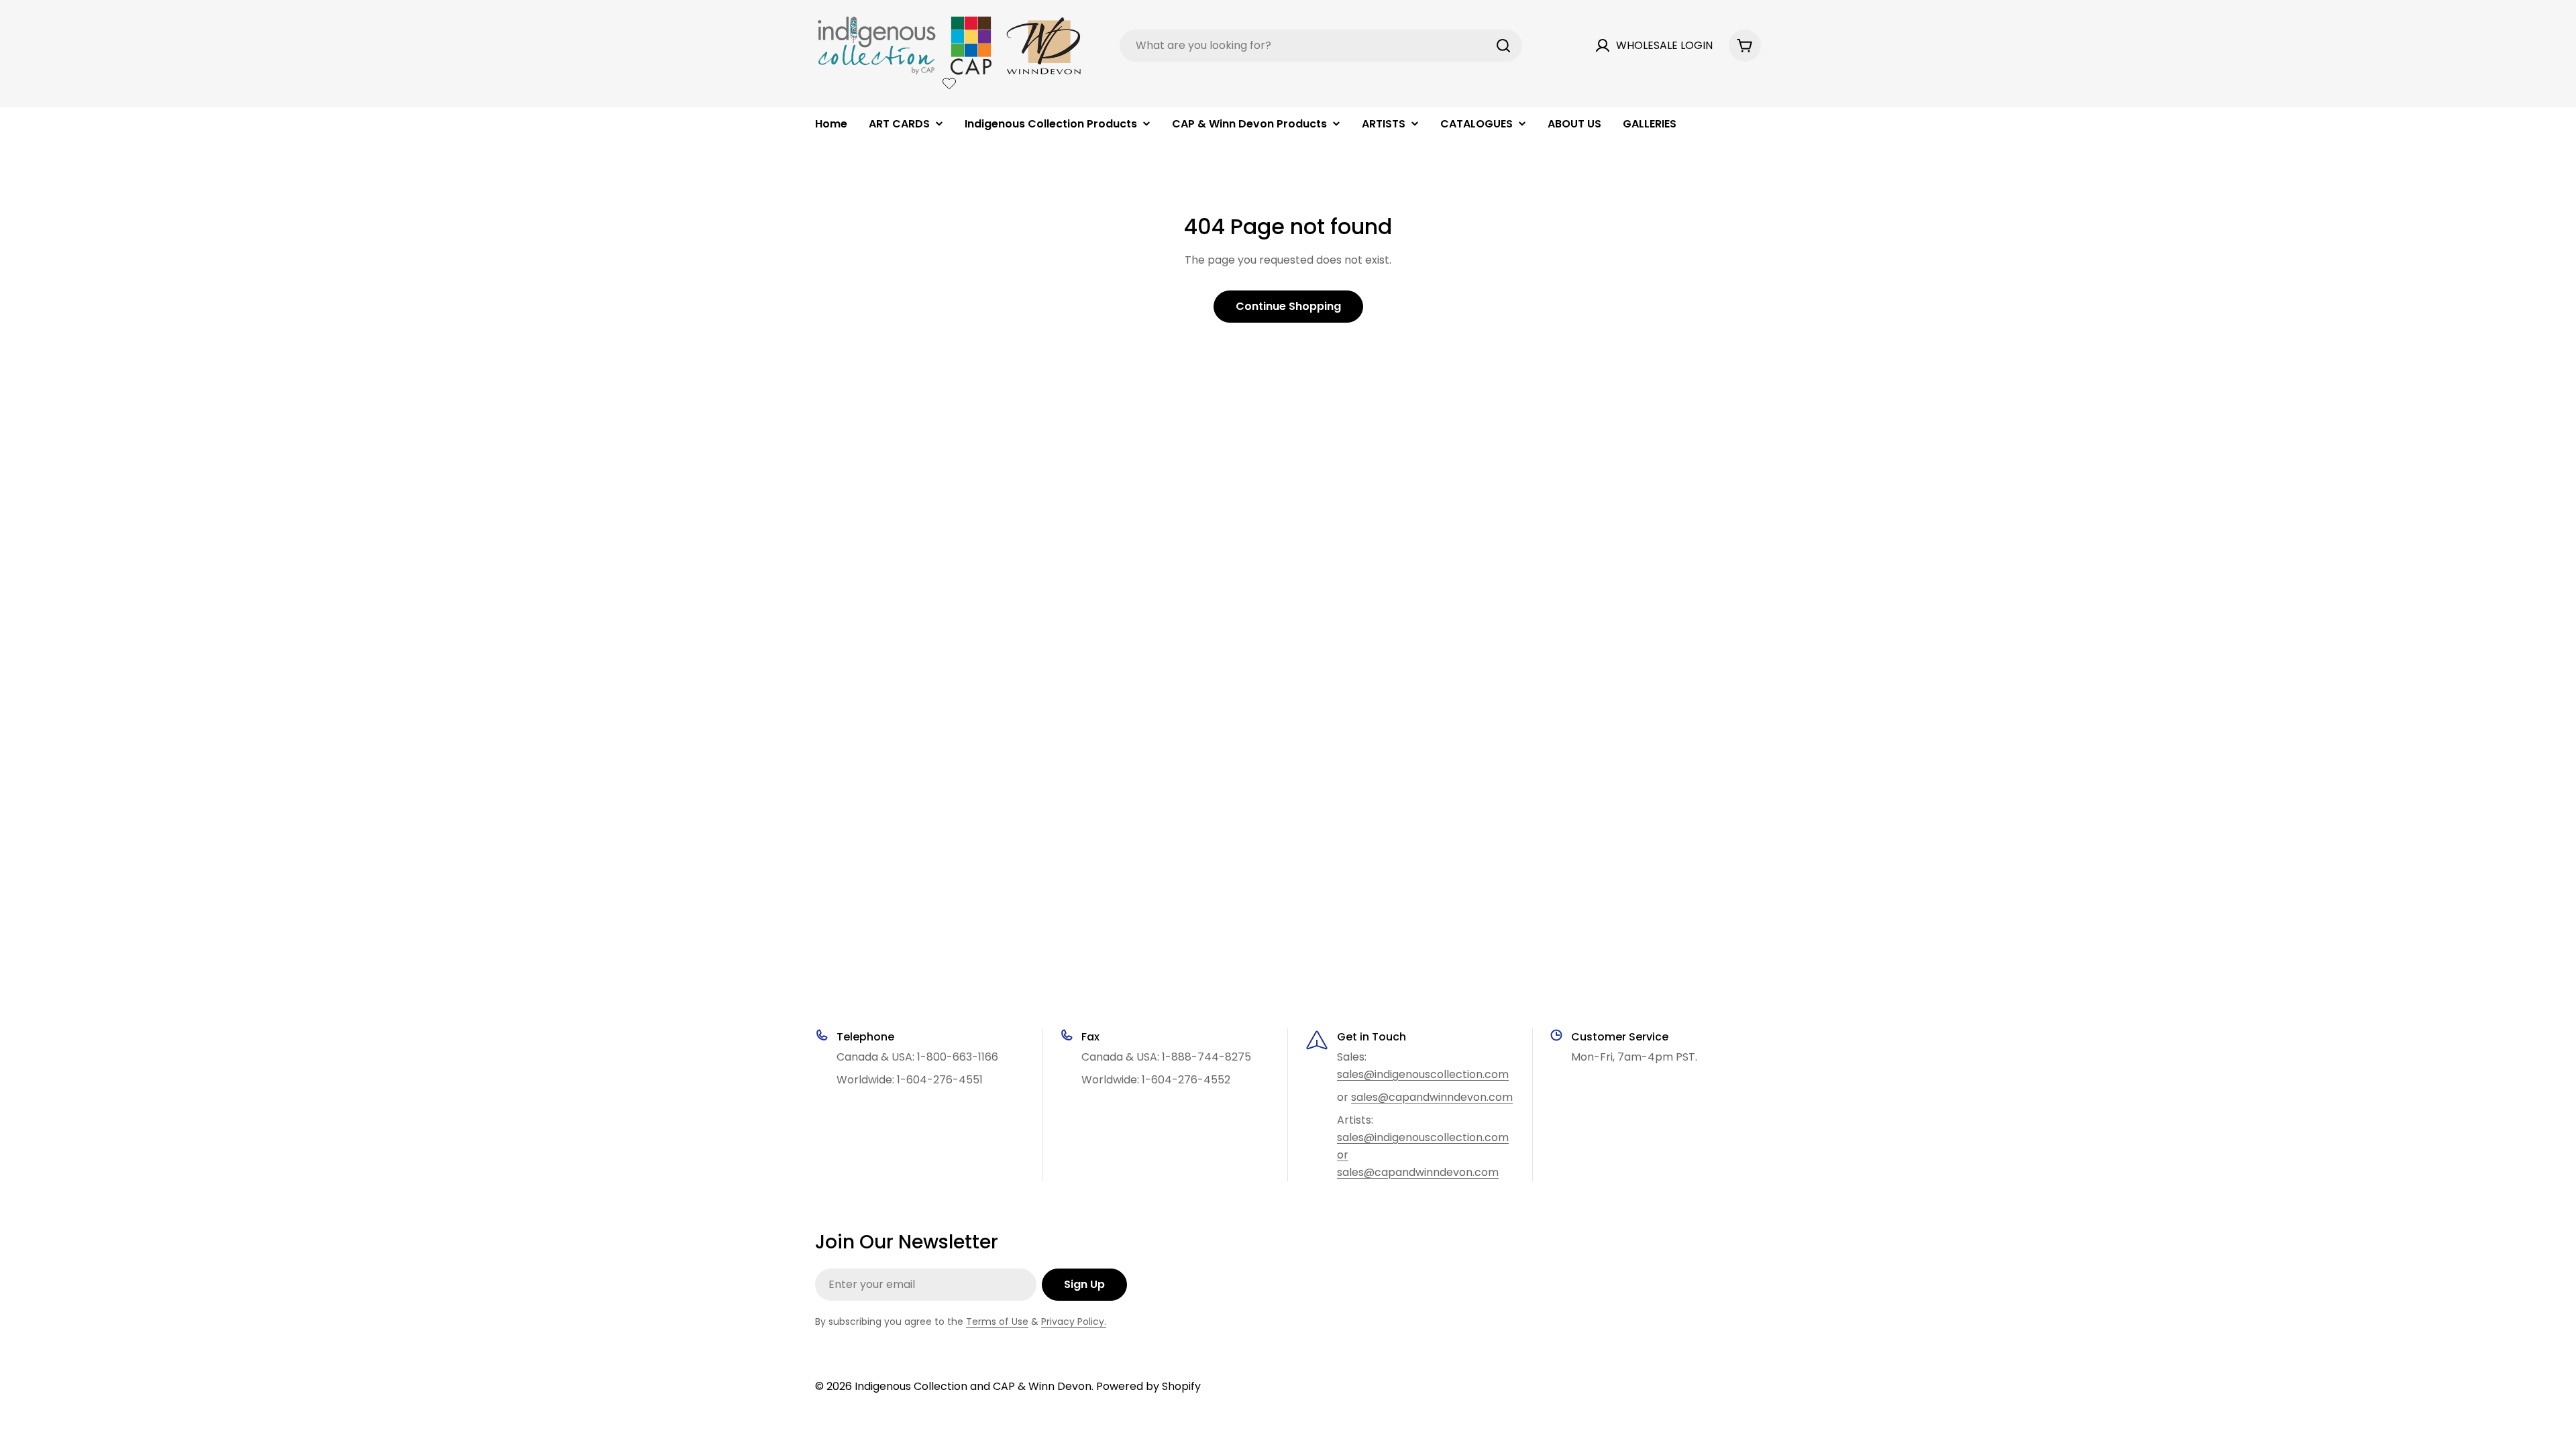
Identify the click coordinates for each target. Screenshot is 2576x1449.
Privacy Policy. (1074, 1322)
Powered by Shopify (1148, 1386)
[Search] (1503, 46)
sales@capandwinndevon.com (1432, 1097)
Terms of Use (997, 1322)
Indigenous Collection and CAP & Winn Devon (973, 1386)
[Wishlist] (949, 83)
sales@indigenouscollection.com (1423, 1074)
